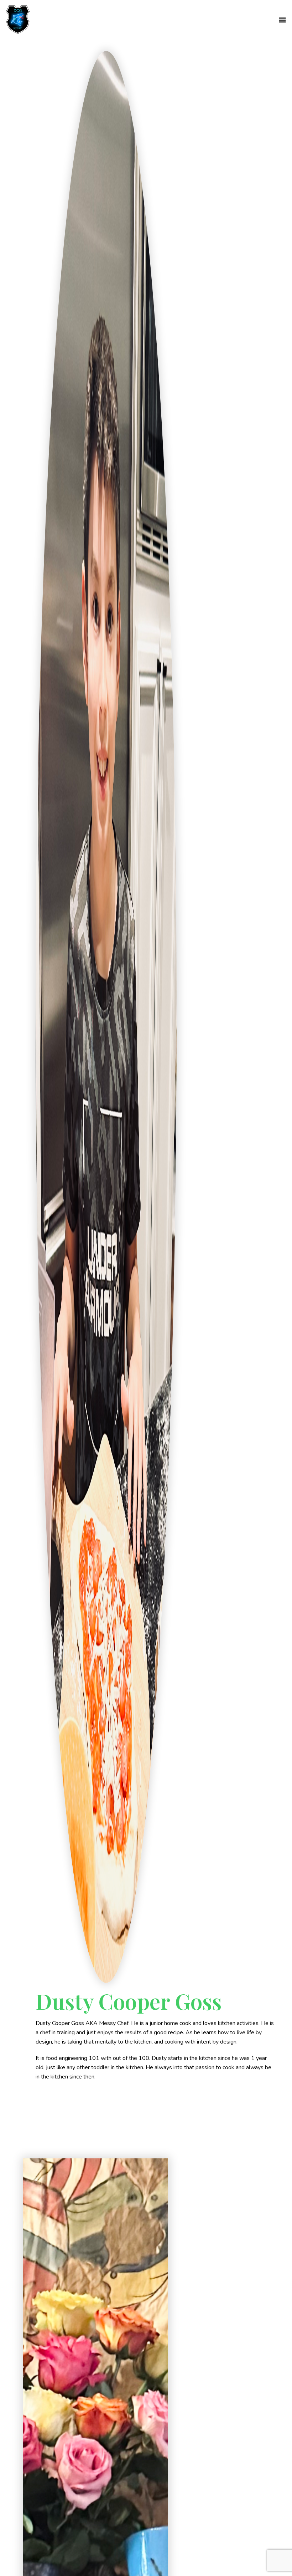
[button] (283, 20)
